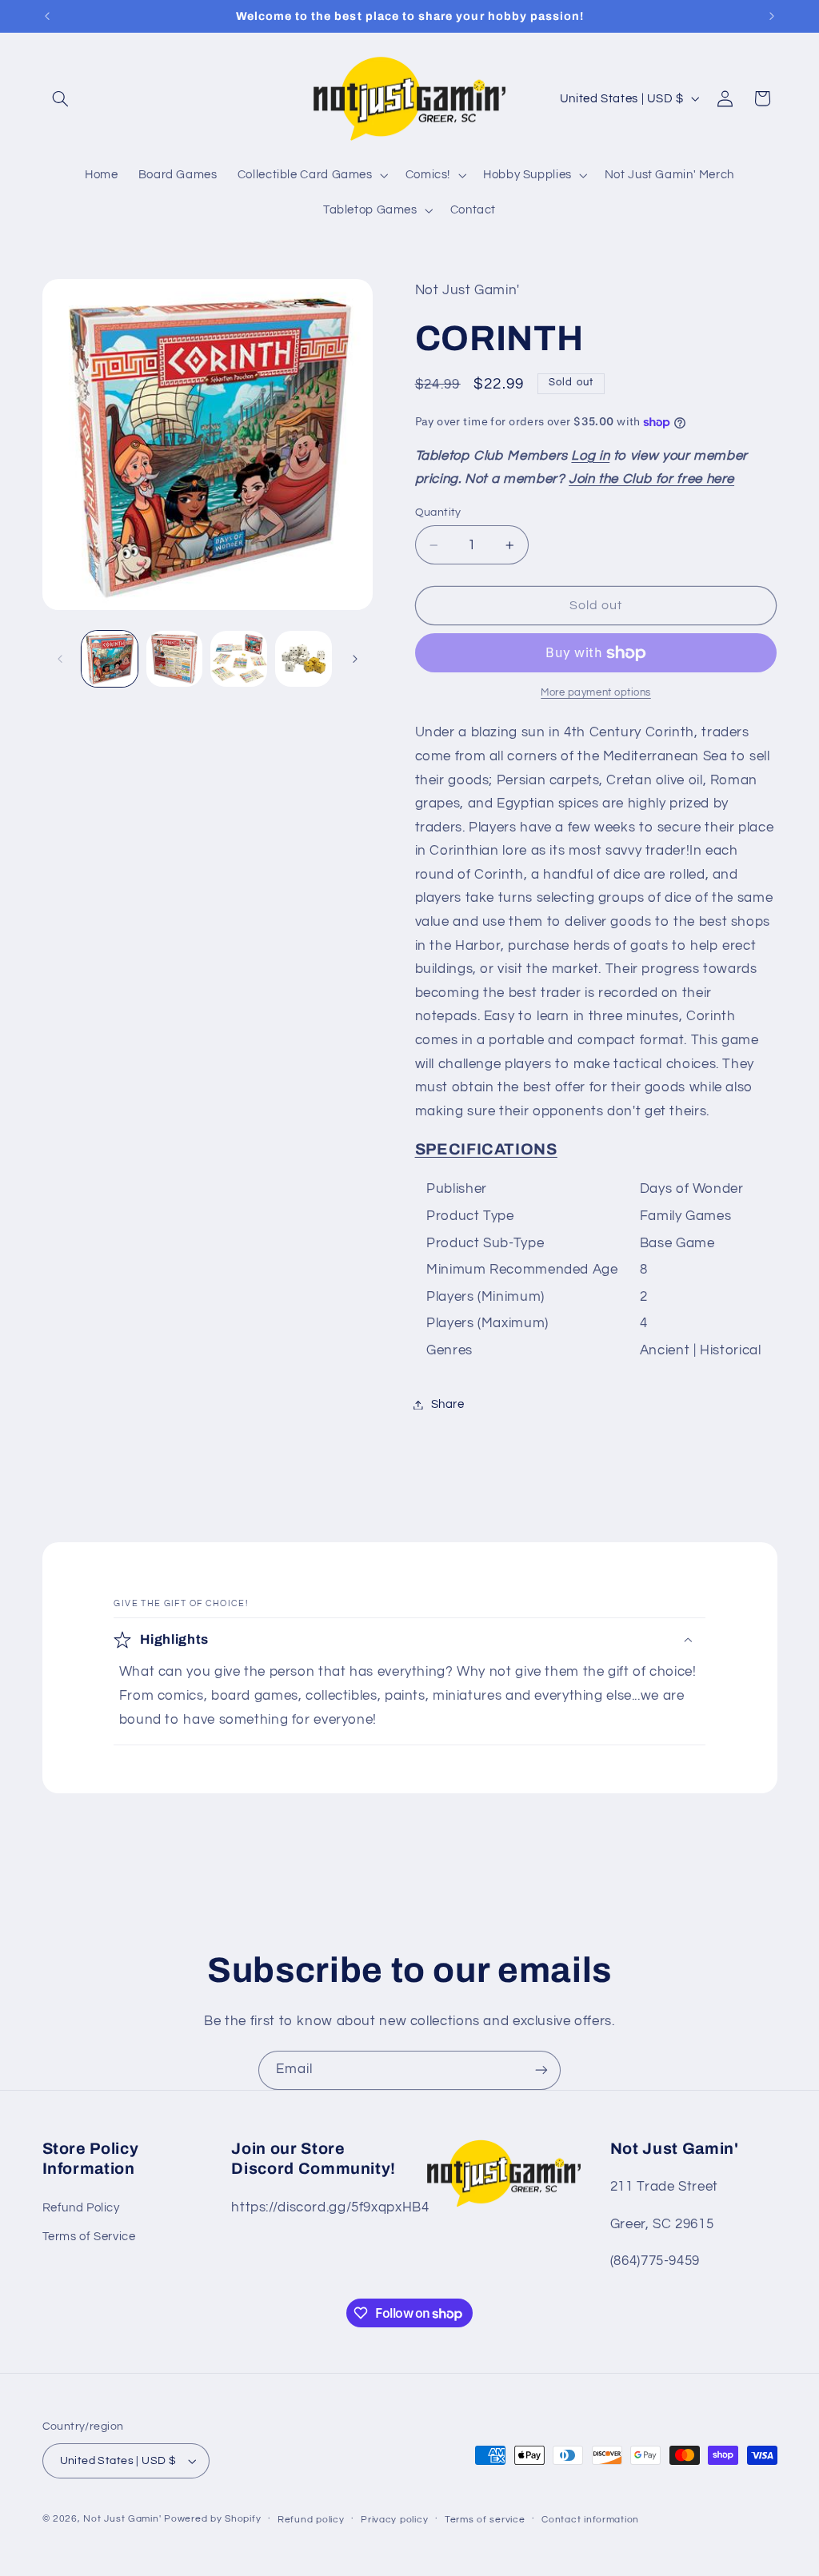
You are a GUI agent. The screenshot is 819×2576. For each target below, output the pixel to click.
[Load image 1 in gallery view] (110, 659)
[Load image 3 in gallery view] (238, 659)
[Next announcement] (772, 16)
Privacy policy (394, 2520)
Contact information (590, 2520)
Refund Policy (81, 2208)
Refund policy (311, 2520)
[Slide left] (60, 659)
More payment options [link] (596, 693)
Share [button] (448, 1404)
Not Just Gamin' (122, 2519)
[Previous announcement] (47, 16)
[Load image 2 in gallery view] (174, 659)
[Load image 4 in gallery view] (303, 659)
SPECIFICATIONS (486, 1149)
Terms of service (485, 2520)
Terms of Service (89, 2237)
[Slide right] (355, 659)
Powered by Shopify (212, 2519)
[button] (61, 98)
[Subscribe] (541, 2070)
